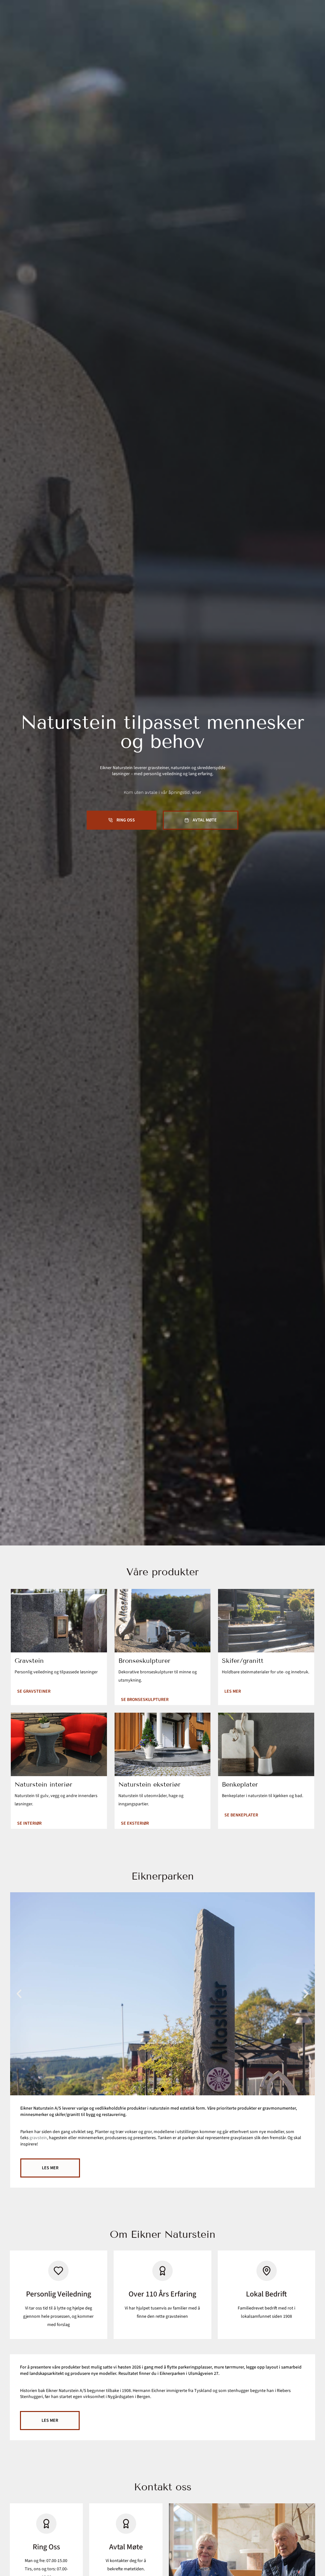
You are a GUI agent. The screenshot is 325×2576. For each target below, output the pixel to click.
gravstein (38, 2138)
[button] (19, 1994)
